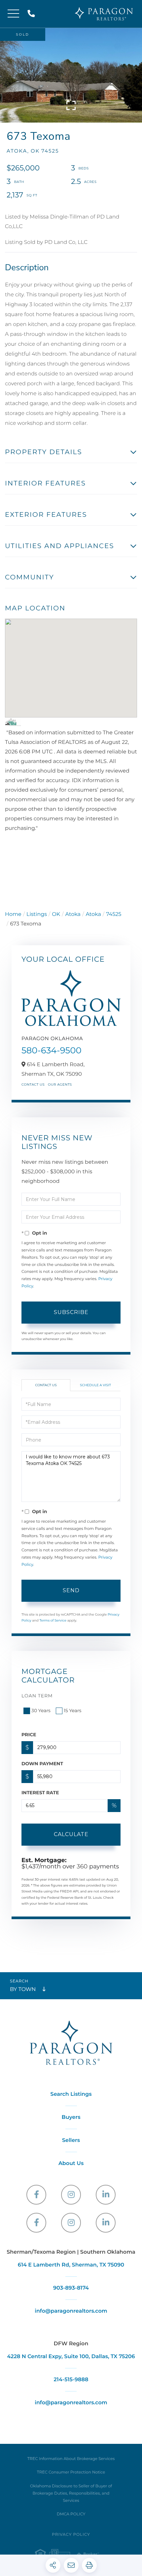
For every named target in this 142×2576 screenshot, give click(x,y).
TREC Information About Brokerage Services (71, 2459)
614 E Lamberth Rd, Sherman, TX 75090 (71, 2265)
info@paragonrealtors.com (71, 2311)
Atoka (73, 914)
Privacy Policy (71, 2535)
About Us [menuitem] (71, 2164)
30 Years (41, 1711)
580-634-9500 (52, 1050)
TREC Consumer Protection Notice (71, 2472)
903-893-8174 (71, 2288)
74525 (114, 914)
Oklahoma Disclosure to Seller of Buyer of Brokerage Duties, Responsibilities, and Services (71, 2493)
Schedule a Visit (95, 1385)
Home (13, 914)
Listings (37, 914)
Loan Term (37, 1696)
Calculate (71, 1834)
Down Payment (42, 1764)
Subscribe (71, 1312)
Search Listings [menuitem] (71, 2094)
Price (29, 1735)
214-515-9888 (33, 14)
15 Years (73, 1711)
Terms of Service (53, 1620)
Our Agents (60, 1084)
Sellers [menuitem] (71, 2140)
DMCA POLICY (71, 2514)
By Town (23, 1990)
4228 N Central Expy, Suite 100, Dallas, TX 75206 (71, 2357)
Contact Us (33, 1084)
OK (56, 914)
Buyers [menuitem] (71, 2117)
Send (71, 1590)
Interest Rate (40, 1793)
